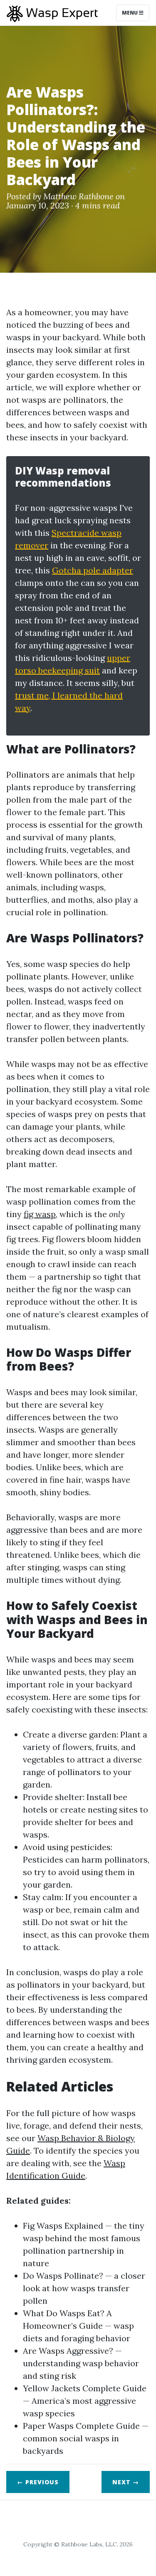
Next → (126, 2482)
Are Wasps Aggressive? (68, 2351)
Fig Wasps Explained (63, 2226)
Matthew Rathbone (78, 196)
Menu (130, 13)
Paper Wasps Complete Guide (81, 2426)
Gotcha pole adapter (93, 570)
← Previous (38, 2482)
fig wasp (40, 1214)
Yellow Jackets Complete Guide (85, 2388)
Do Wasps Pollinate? (63, 2276)
